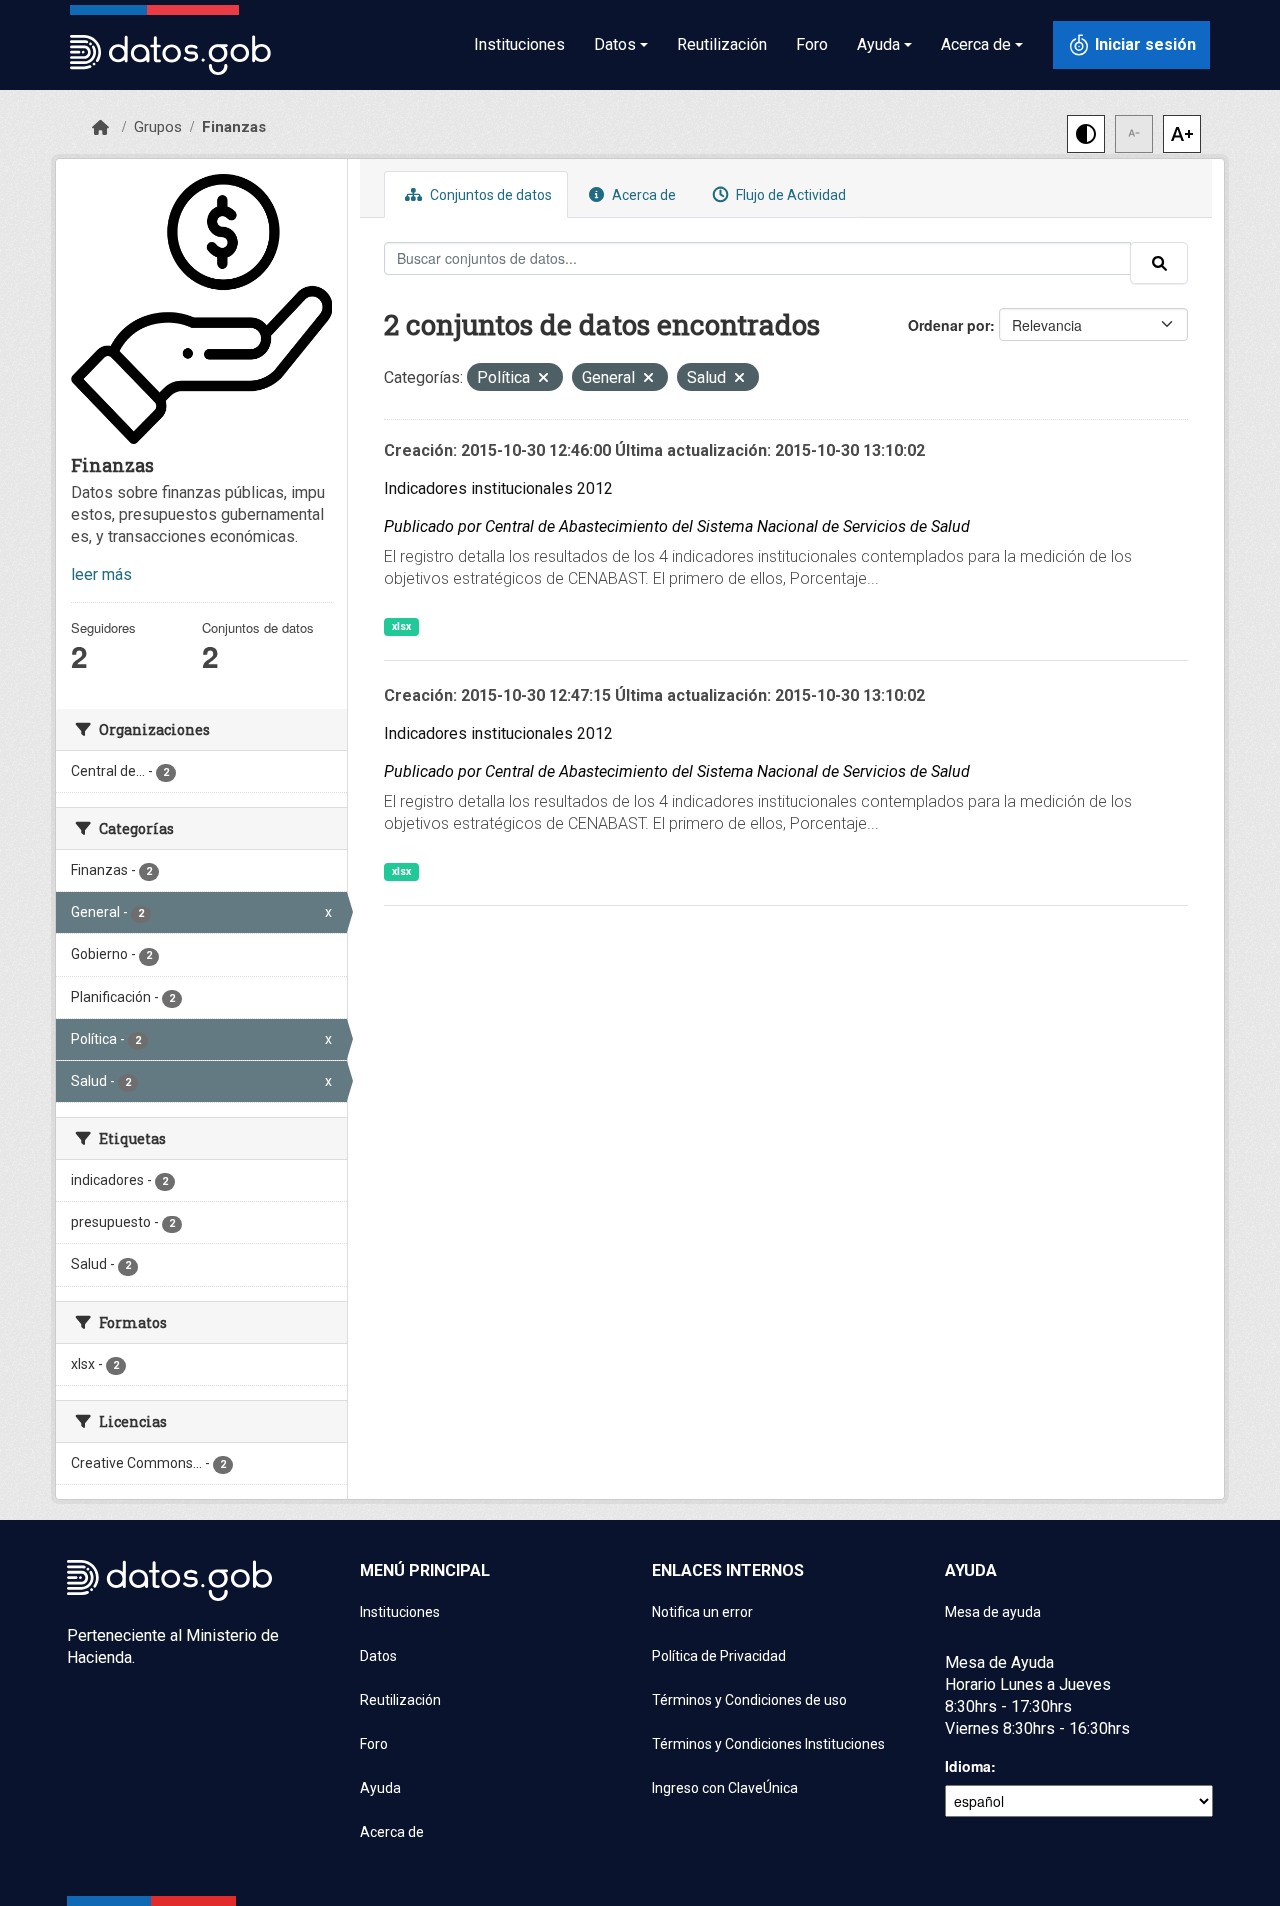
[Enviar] (1159, 263)
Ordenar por (949, 325)
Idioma (968, 1766)
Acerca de (642, 195)
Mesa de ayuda (993, 1612)
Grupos (158, 127)
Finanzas (234, 127)
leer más (101, 574)
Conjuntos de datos (489, 195)
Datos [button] (615, 44)
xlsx (401, 626)
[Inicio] (100, 128)
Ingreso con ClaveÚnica (725, 1788)
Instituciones (519, 44)
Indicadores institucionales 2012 (498, 488)
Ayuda (380, 1788)
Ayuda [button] (878, 44)
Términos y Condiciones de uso (749, 1700)
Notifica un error (702, 1612)
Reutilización (722, 44)
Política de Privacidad (719, 1656)
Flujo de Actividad (789, 195)
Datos (378, 1656)
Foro (812, 44)
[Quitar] (543, 379)
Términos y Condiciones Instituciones (768, 1744)
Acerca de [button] (976, 44)
